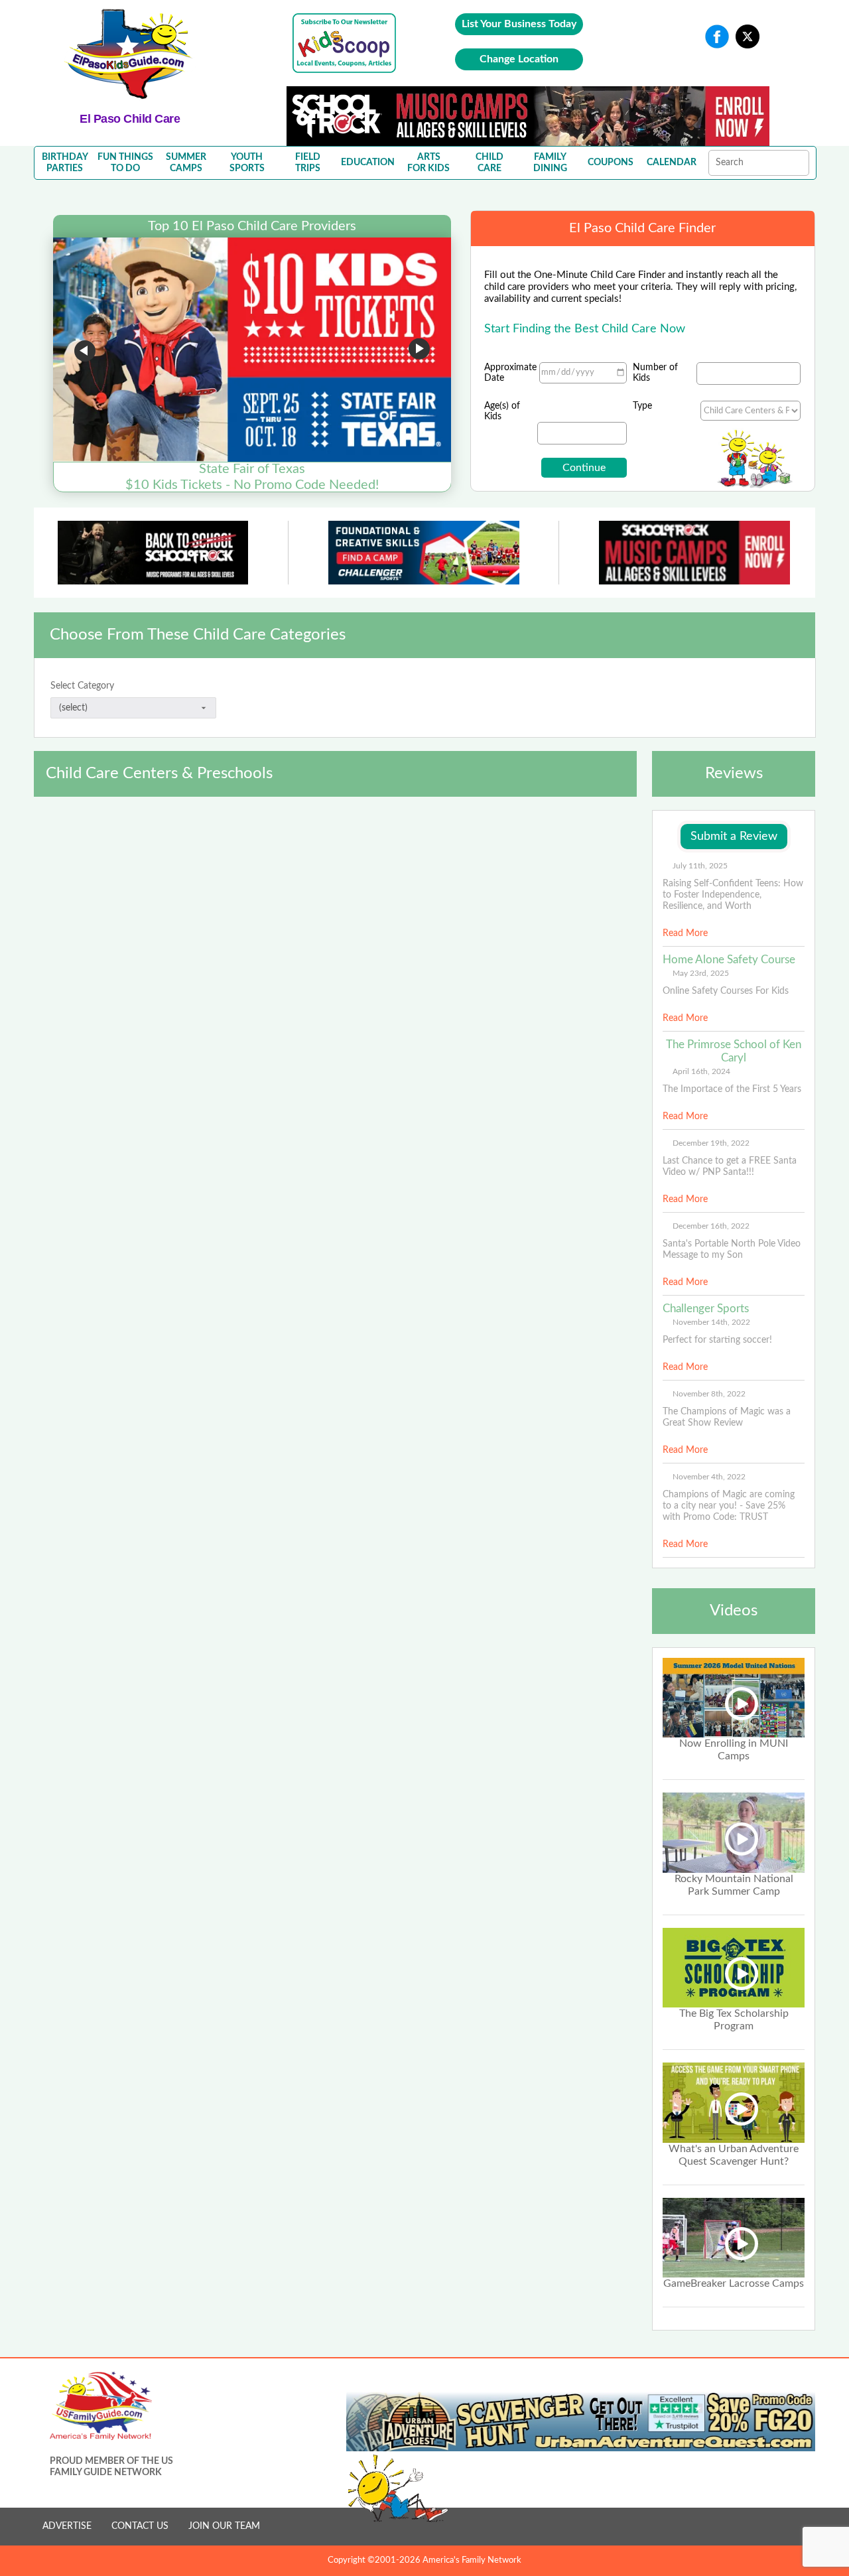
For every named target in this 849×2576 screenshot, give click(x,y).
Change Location (519, 59)
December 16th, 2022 (711, 1226)
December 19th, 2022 (711, 1143)
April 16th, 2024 (701, 1071)
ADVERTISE (67, 2526)
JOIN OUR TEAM (224, 2526)
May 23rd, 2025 (701, 973)
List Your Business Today (519, 24)
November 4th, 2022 (709, 1477)
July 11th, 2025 (700, 866)
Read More (685, 933)
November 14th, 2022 (711, 1322)
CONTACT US (140, 2526)
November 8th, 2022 (709, 1394)
